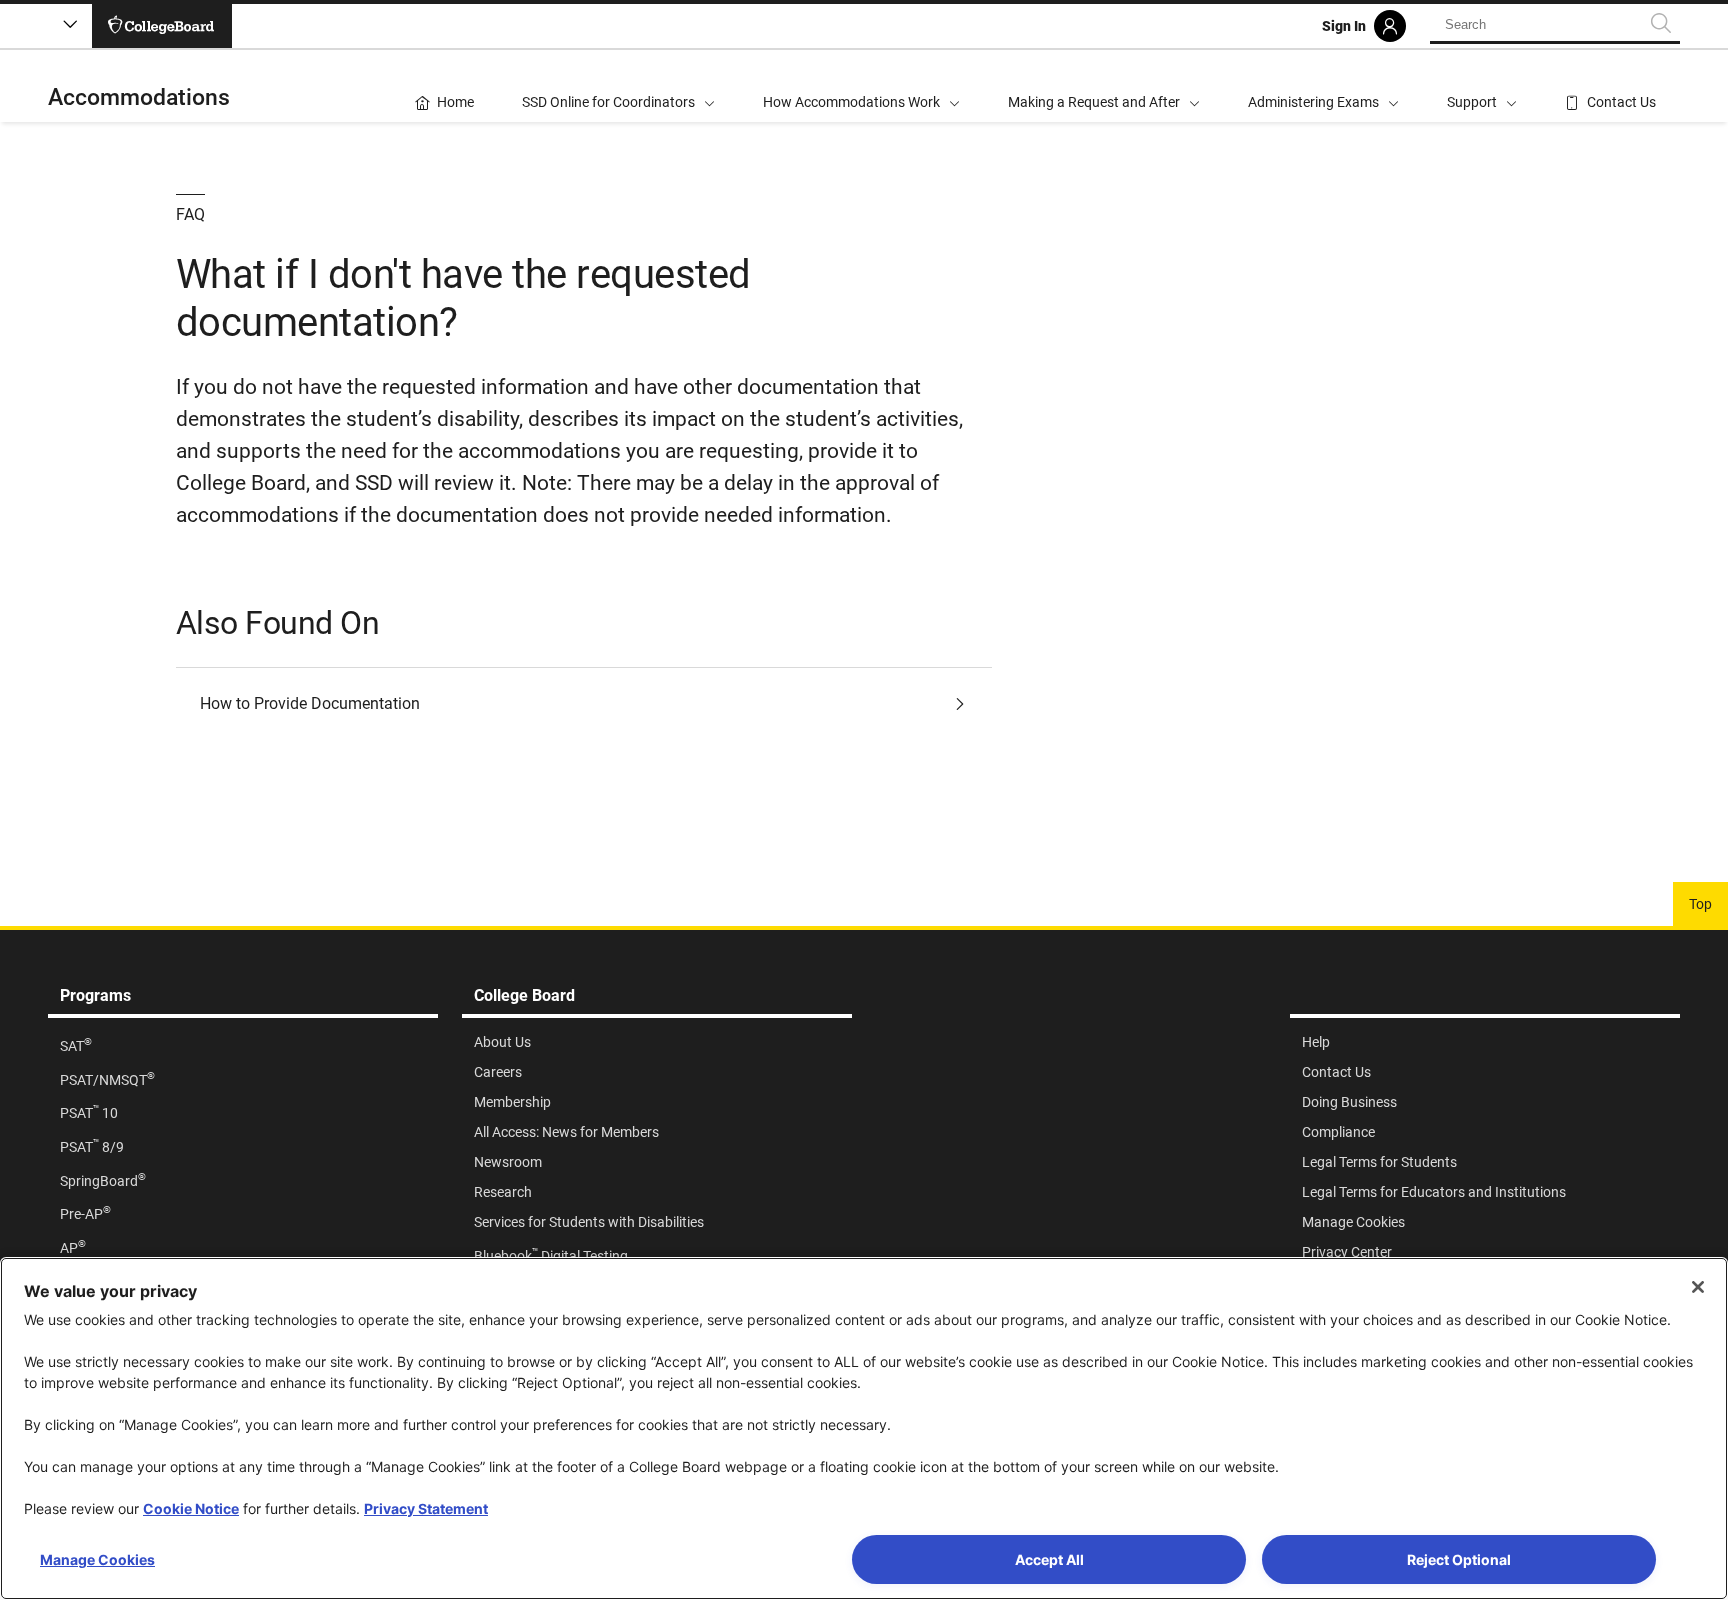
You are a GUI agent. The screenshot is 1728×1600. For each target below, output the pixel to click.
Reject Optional (1459, 1559)
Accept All (1049, 1559)
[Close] (1698, 1287)
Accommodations (139, 97)
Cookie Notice (191, 1508)
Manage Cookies (97, 1559)
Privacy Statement (426, 1508)
